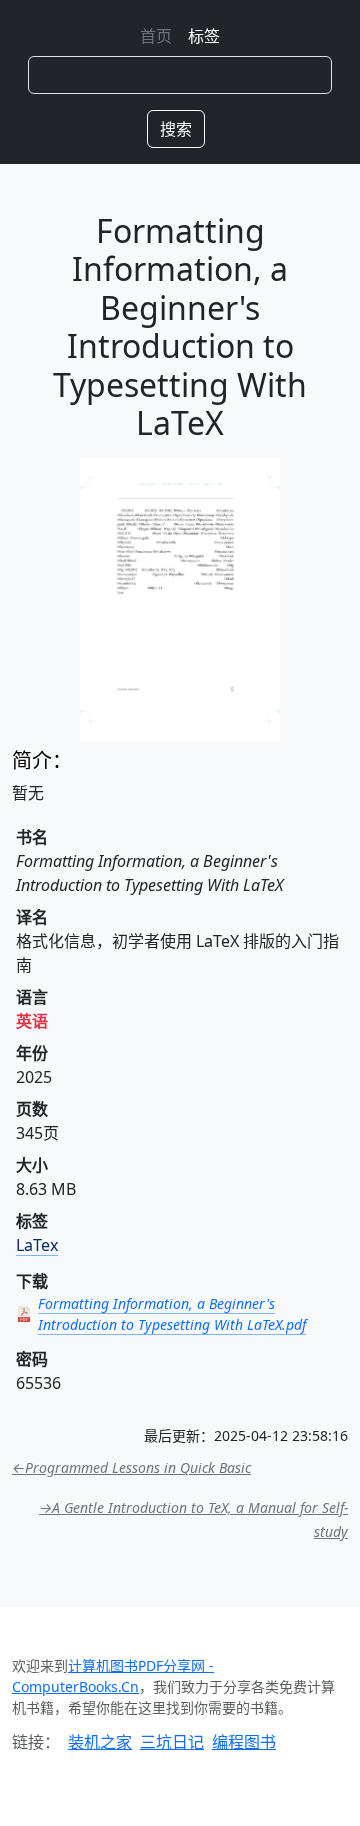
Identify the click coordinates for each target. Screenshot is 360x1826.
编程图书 (244, 1742)
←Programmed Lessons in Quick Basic (131, 1467)
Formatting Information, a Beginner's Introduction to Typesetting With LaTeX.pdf (172, 1314)
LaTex (37, 1245)
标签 (204, 36)
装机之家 (100, 1742)
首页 (156, 36)
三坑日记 (172, 1742)
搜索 (176, 129)
